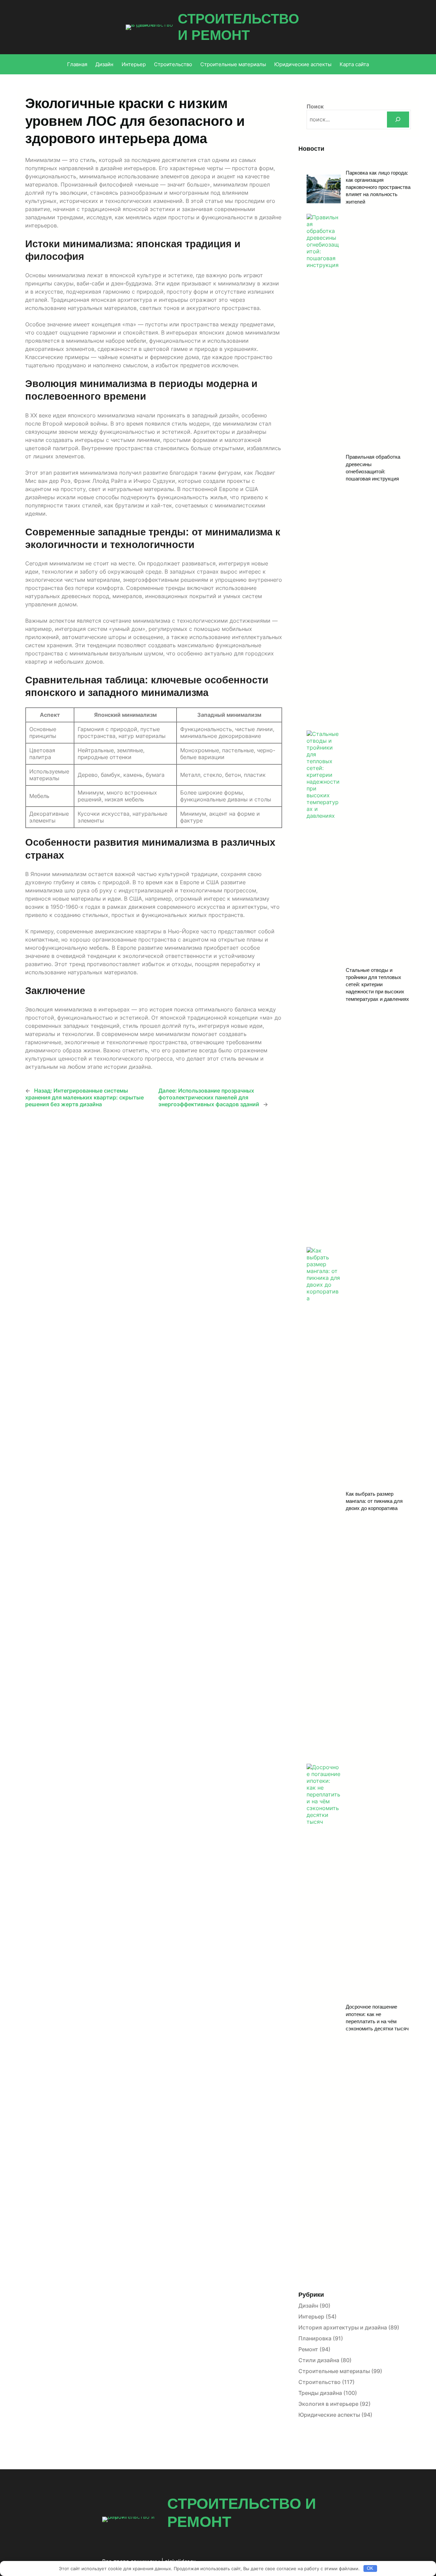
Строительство (320, 2382)
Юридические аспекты (329, 2415)
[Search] (398, 120)
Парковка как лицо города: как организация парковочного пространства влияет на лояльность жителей (378, 187)
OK (370, 2568)
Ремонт (308, 2349)
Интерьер (311, 2316)
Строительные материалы (334, 2371)
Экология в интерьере (328, 2404)
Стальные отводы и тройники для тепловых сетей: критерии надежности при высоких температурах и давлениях (377, 984)
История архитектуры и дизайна (343, 2327)
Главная (77, 64)
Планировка (315, 2338)
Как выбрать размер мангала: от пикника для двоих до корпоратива (374, 1501)
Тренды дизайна (320, 2393)
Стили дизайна (319, 2360)
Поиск (315, 106)
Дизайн (308, 2306)
